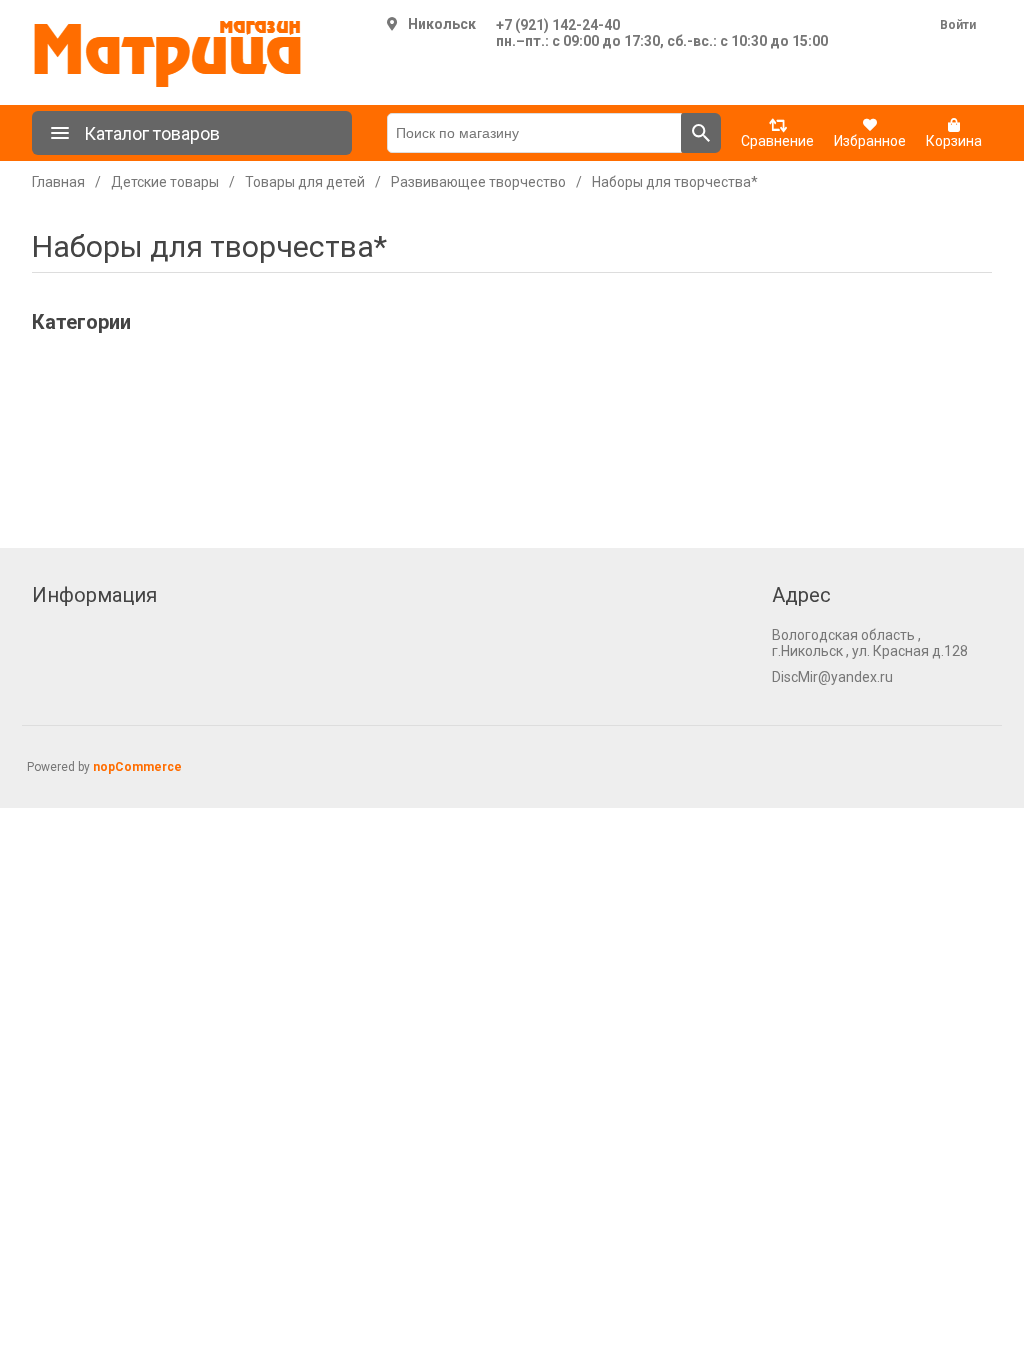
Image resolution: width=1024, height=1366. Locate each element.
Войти (958, 25)
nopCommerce (137, 767)
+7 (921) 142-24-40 (558, 25)
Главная (58, 182)
